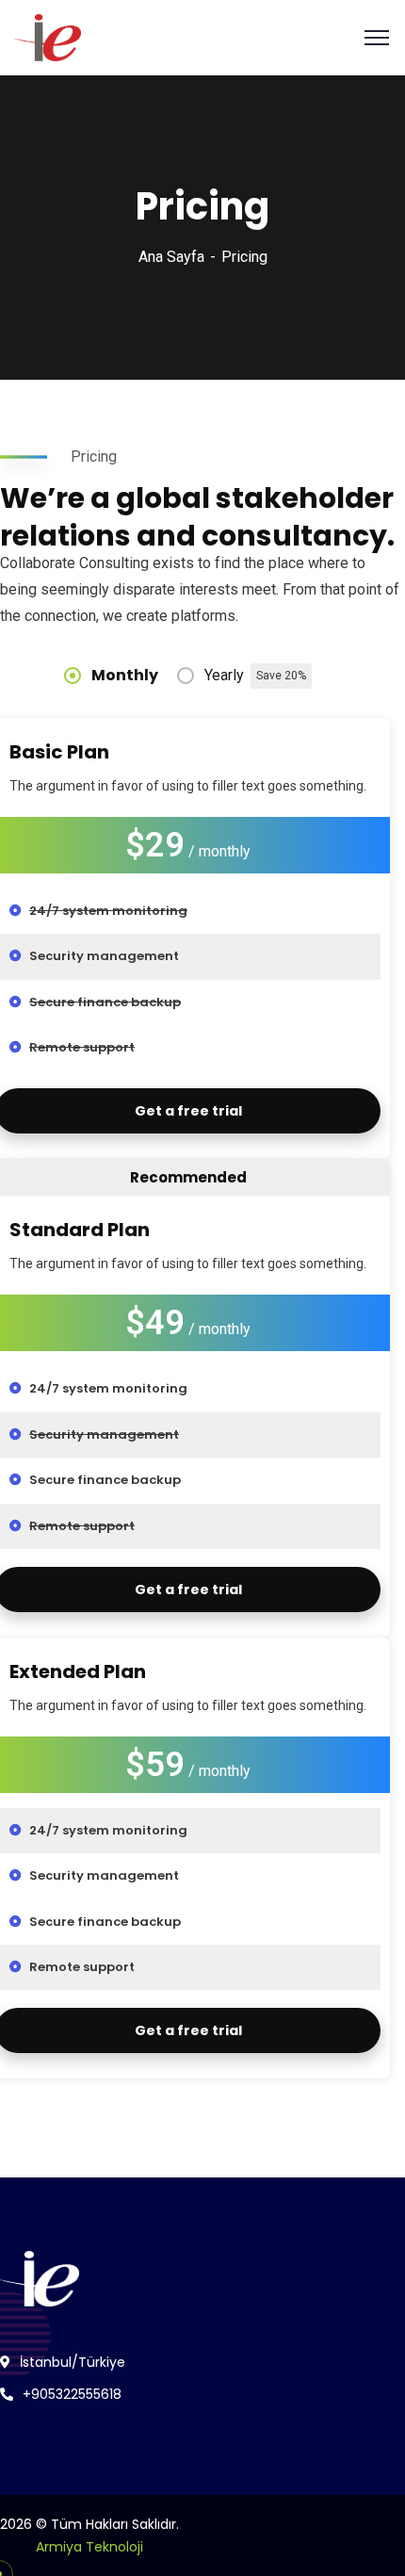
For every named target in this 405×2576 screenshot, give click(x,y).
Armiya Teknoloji (89, 2547)
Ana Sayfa (171, 257)
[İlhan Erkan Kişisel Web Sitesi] (48, 36)
